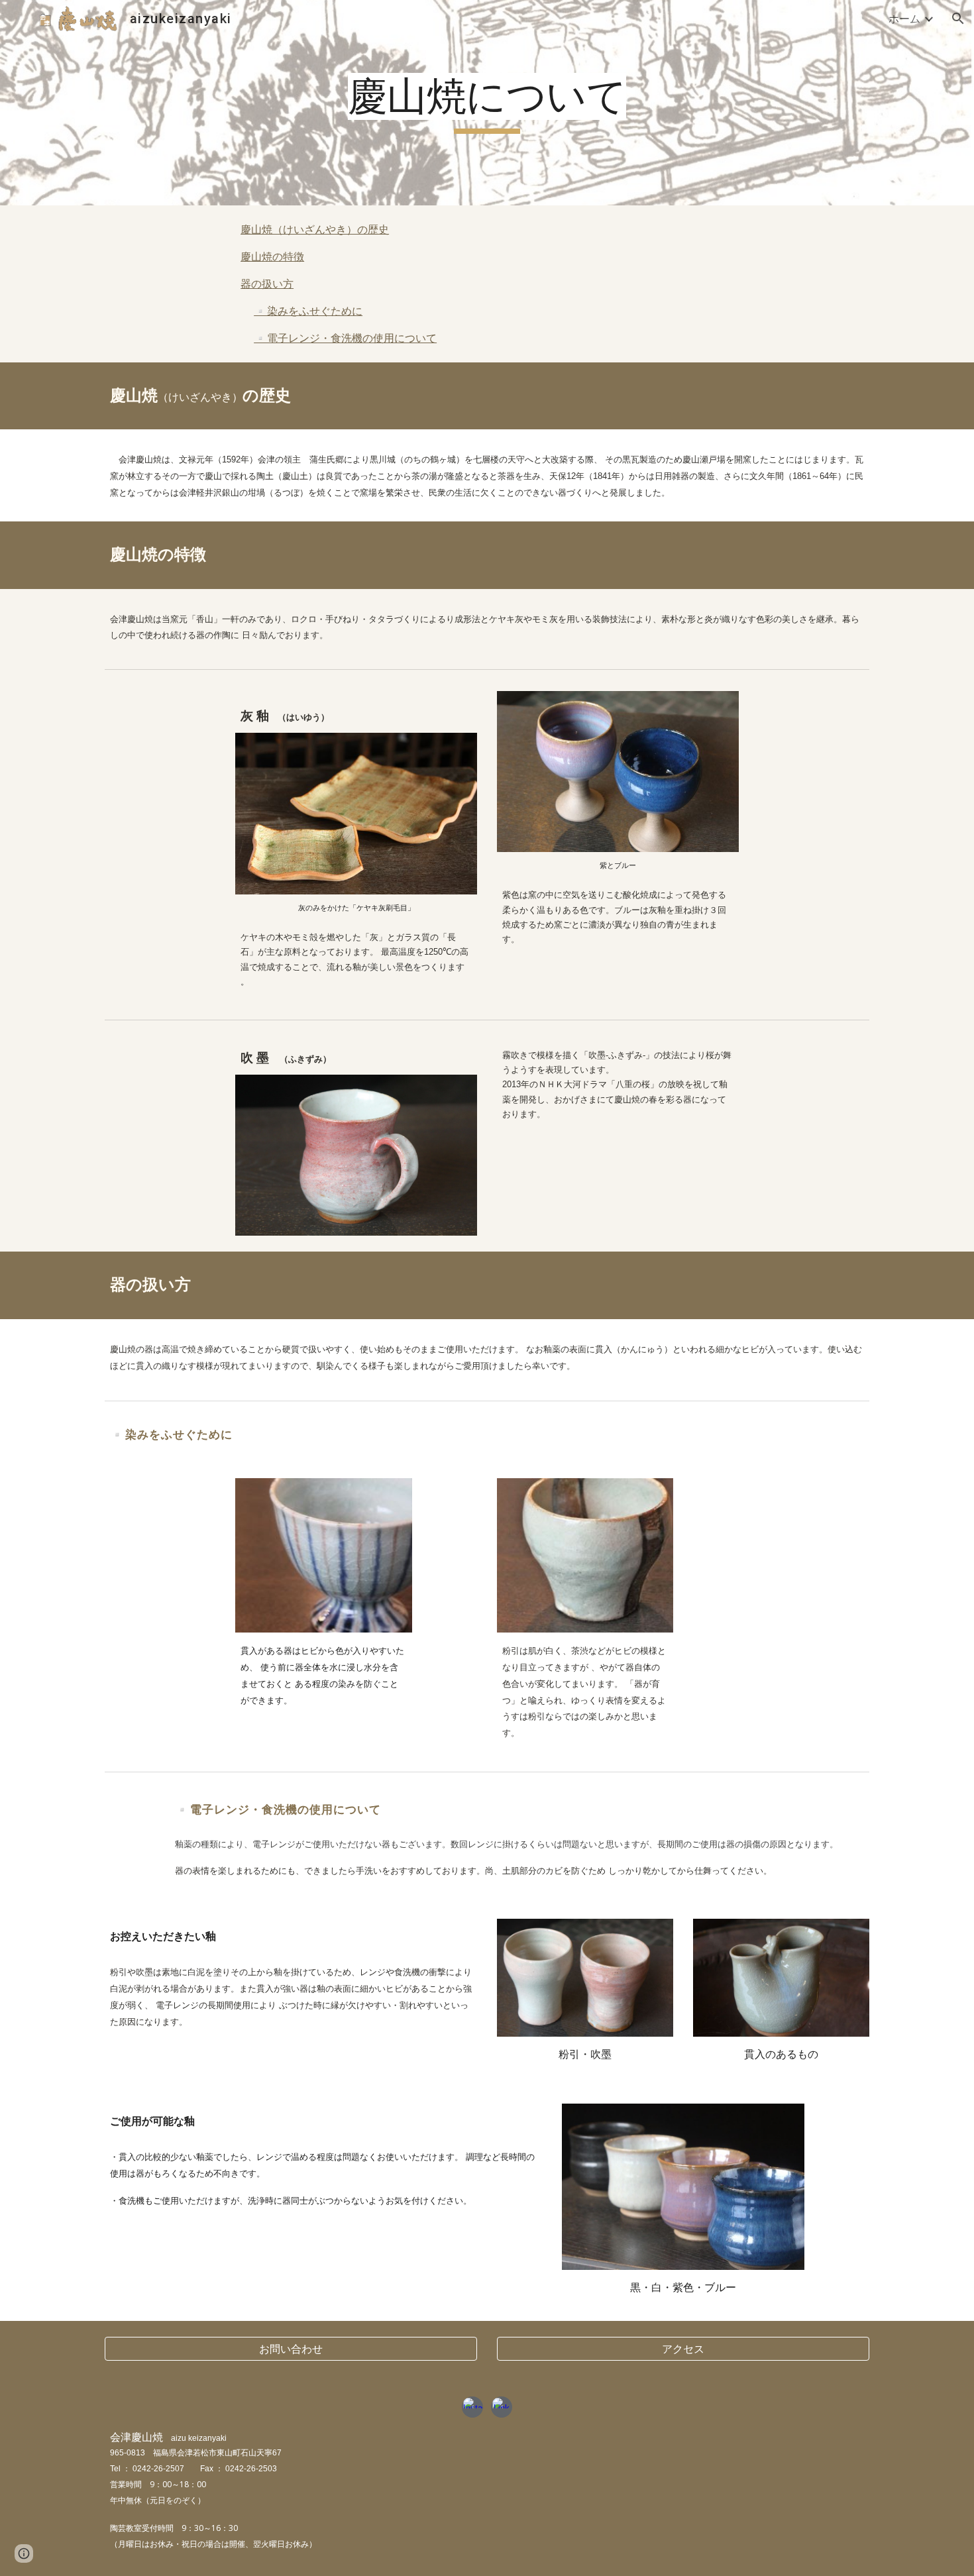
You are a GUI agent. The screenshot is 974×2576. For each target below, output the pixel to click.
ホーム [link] (904, 19)
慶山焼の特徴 (272, 256)
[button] (958, 19)
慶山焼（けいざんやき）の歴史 (315, 229)
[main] (487, 103)
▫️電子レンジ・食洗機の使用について (345, 338)
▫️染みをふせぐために (308, 311)
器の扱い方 (267, 284)
